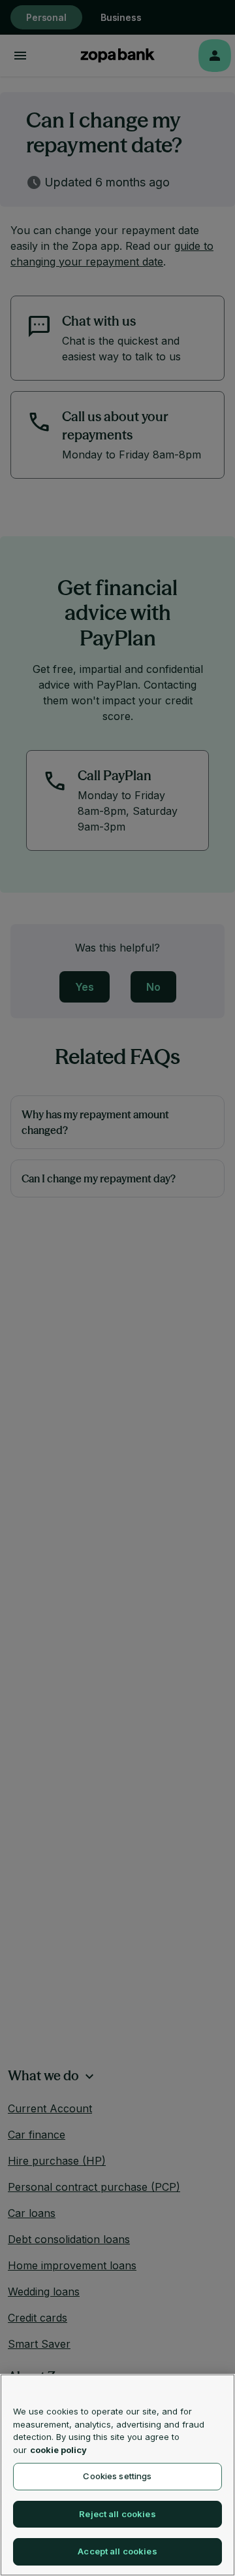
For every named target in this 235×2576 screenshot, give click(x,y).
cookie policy (58, 2450)
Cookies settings (117, 2476)
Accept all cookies (117, 2551)
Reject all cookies (117, 2514)
